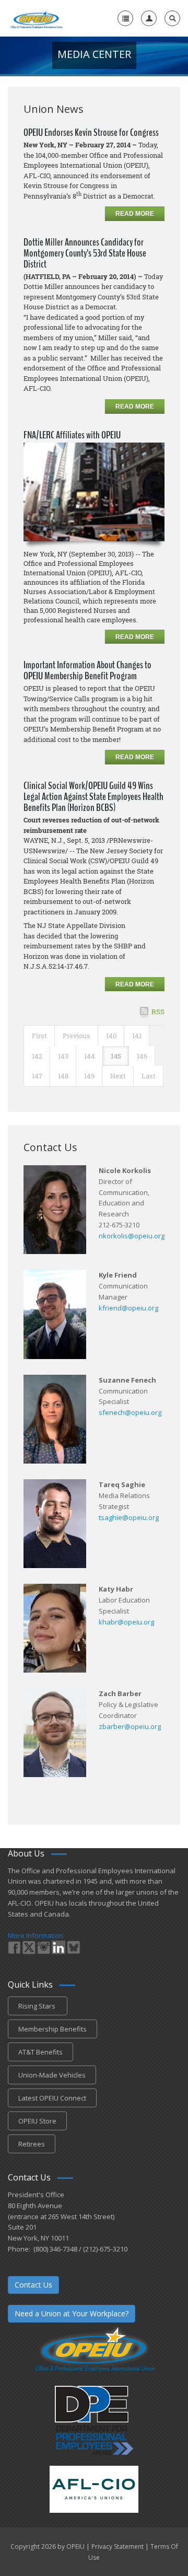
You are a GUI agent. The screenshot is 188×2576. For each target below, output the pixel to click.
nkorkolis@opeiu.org (132, 1236)
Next (118, 1076)
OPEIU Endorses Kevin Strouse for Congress (91, 132)
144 (90, 1056)
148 (63, 1076)
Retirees (32, 2144)
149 (89, 1076)
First (39, 1036)
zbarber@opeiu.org (130, 1726)
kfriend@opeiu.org (128, 1308)
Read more (135, 214)
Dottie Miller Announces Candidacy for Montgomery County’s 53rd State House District (85, 253)
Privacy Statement (118, 2546)
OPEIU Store (37, 2121)
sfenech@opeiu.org (130, 1412)
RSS (158, 1012)
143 (63, 1056)
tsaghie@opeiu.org (129, 1517)
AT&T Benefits (40, 2052)
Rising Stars (38, 2006)
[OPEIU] (36, 18)
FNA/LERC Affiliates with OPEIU (72, 435)
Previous (77, 1036)
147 (37, 1076)
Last (149, 1076)
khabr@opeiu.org (126, 1622)
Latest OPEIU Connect (52, 2098)
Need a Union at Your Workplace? (72, 2313)
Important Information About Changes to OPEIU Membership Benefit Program (87, 670)
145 (116, 1056)
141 (137, 1036)
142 (37, 1056)
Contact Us (33, 2285)
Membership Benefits (52, 2029)
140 (111, 1036)
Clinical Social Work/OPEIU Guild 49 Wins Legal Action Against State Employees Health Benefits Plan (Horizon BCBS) (93, 797)
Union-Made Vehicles (52, 2075)
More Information (36, 1935)
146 (142, 1056)
